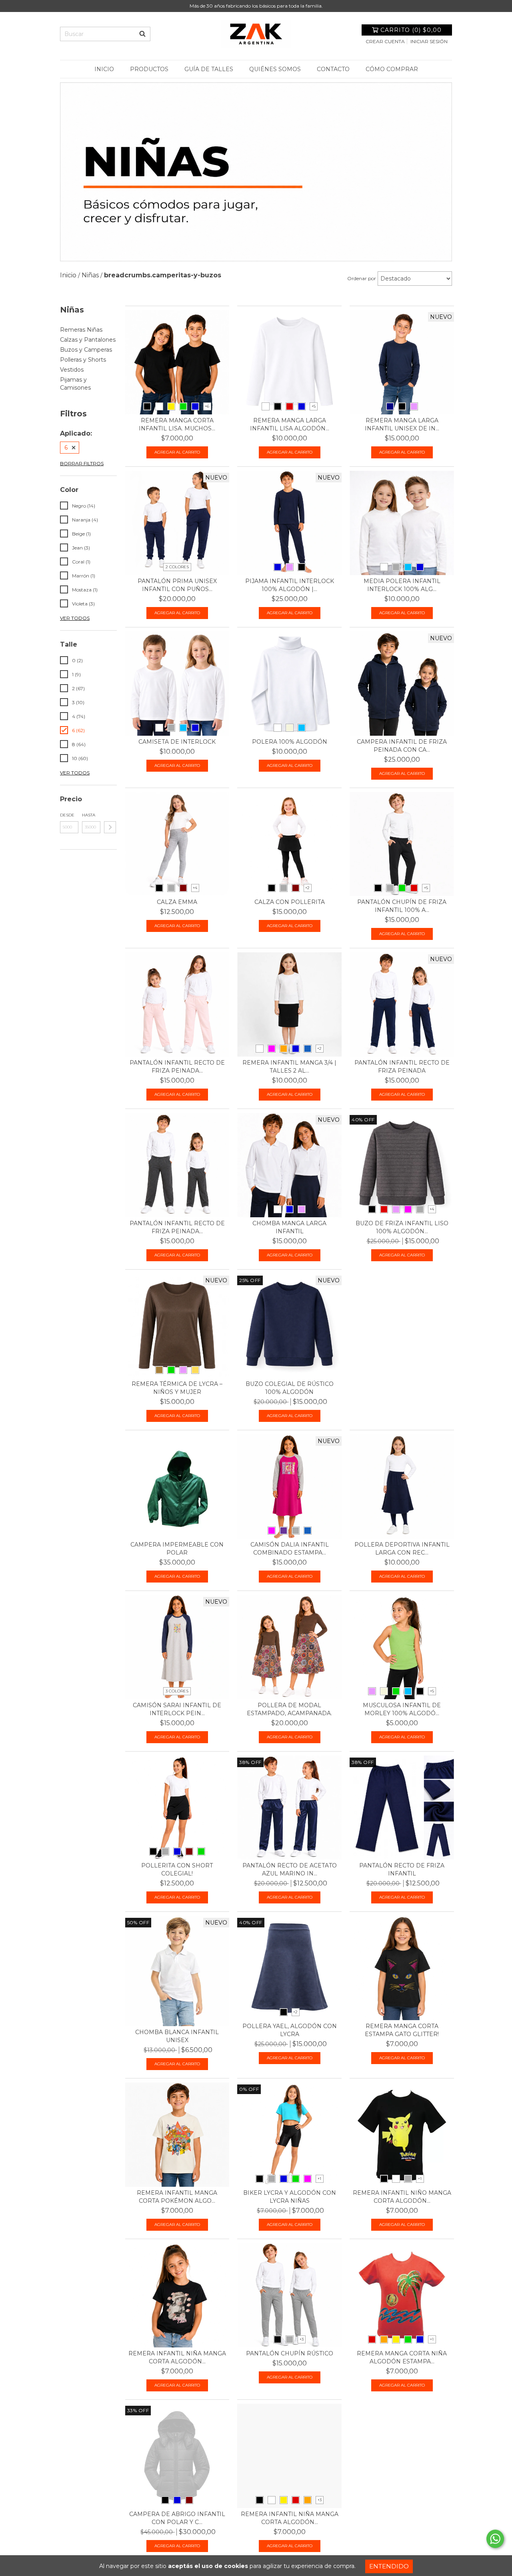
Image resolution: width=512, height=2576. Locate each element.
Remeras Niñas (81, 330)
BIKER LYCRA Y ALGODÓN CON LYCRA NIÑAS (290, 2197)
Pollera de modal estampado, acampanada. (289, 1709)
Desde (67, 815)
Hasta (89, 815)
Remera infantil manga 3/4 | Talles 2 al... (289, 1067)
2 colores (177, 567)
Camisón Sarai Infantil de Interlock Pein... (177, 1709)
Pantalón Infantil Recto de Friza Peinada (402, 1067)
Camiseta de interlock (177, 742)
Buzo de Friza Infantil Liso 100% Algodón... (402, 1227)
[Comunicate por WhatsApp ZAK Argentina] (495, 2539)
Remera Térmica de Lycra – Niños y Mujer (177, 1388)
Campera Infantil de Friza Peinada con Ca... (402, 746)
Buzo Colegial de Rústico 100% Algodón (290, 1388)
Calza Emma (177, 902)
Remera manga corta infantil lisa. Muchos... (177, 424)
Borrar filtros (82, 463)
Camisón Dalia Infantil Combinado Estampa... (290, 1549)
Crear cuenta (385, 41)
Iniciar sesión (429, 41)
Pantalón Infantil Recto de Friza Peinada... (177, 1067)
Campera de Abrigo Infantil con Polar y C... (177, 2518)
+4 (195, 888)
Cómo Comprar (392, 69)
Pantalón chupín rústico (290, 2353)
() (411, 30)
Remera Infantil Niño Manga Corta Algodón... (402, 2197)
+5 (314, 406)
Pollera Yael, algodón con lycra (290, 2030)
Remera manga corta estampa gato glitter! (402, 2030)
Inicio (104, 69)
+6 (207, 406)
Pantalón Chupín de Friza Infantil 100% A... (402, 906)
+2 (307, 888)
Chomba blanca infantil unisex (177, 2036)
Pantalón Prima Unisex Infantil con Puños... (177, 585)
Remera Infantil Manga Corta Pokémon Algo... (177, 2197)
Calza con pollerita (290, 902)
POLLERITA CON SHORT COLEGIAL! (177, 1869)
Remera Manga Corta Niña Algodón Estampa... (402, 2357)
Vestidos (72, 370)
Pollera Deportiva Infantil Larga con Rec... (402, 1549)
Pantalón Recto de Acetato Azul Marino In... (290, 1869)
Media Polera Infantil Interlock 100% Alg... (402, 585)
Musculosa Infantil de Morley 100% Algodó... (402, 1709)
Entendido (389, 2566)
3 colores (177, 1691)
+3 (302, 2339)
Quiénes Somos (275, 69)
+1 (319, 2179)
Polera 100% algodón (290, 742)
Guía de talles (209, 69)
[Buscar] (142, 34)
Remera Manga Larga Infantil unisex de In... (402, 424)
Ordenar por (362, 278)
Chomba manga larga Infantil (289, 1227)
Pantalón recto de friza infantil (402, 1869)
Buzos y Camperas (86, 350)
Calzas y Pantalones (88, 340)
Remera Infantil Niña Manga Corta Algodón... (177, 2357)
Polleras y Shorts (83, 360)
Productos (149, 69)
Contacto (333, 69)
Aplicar (110, 827)
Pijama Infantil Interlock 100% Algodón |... (290, 585)
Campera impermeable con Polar (177, 1549)
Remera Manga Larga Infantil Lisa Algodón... (290, 424)
